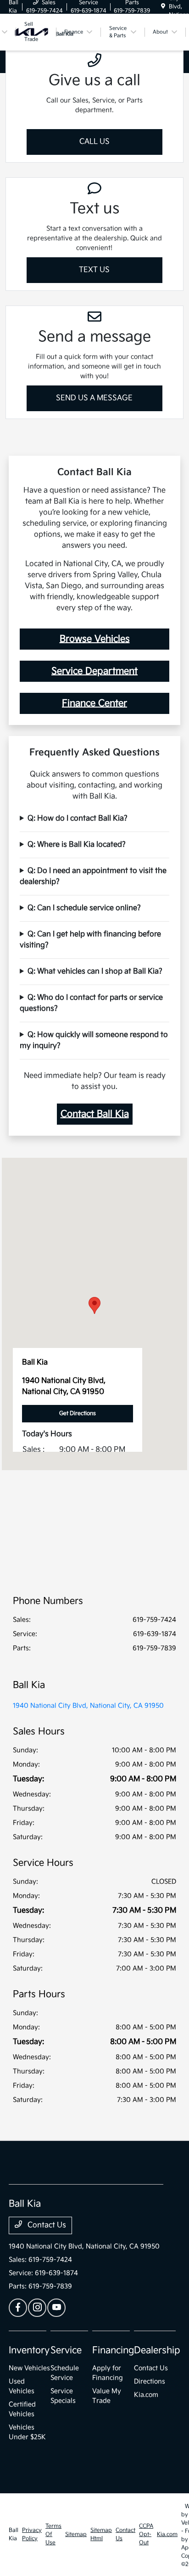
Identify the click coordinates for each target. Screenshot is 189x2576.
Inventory (29, 2350)
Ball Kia (14, 2534)
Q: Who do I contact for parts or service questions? (91, 1003)
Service (66, 2350)
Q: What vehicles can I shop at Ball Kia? (95, 971)
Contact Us (46, 2225)
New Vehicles (29, 2368)
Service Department (94, 671)
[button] (94, 1305)
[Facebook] (18, 2308)
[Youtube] (56, 2308)
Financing (113, 2350)
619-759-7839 (154, 1648)
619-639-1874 (155, 1634)
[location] (163, 7)
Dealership (157, 2350)
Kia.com (146, 2395)
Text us (94, 270)
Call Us (94, 142)
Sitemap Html (101, 2534)
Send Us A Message (94, 398)
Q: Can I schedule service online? (84, 908)
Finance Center (94, 703)
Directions (150, 2381)
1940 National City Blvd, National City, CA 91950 (88, 1706)
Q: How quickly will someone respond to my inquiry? (94, 1040)
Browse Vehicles (95, 639)
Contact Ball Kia (95, 1114)
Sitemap (76, 2534)
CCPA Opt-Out (146, 2534)
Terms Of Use (53, 2534)
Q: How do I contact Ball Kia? (78, 818)
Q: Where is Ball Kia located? (77, 845)
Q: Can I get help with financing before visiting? (90, 940)
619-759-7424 (154, 1620)
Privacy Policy (32, 2534)
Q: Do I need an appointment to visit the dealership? (93, 876)
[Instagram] (37, 2308)
